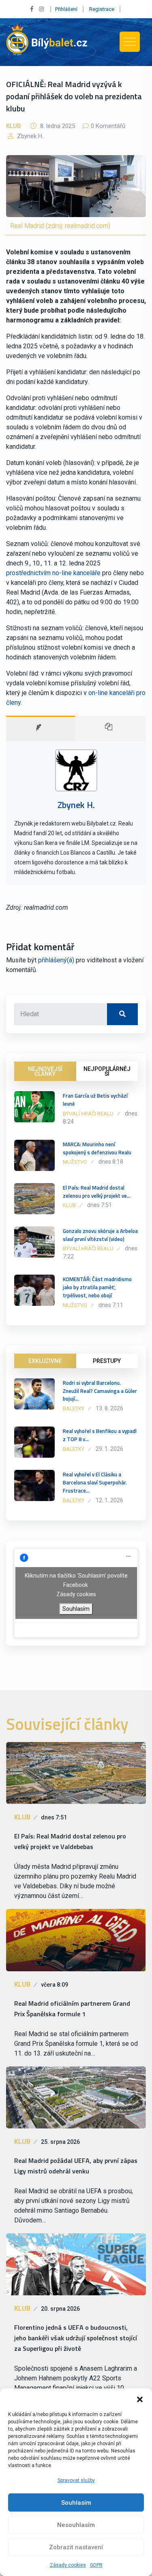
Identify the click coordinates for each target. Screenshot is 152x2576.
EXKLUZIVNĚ (45, 1361)
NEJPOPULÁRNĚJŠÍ (107, 1071)
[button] (140, 2399)
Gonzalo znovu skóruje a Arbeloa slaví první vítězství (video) (100, 1235)
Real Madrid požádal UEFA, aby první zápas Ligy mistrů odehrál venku (76, 2166)
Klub (14, 126)
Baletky (74, 1408)
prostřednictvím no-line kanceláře (53, 573)
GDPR (96, 2565)
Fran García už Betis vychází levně (95, 1100)
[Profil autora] (41, 728)
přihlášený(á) (56, 960)
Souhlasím (76, 2503)
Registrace (102, 9)
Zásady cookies (68, 2565)
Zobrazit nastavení (76, 2547)
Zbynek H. (29, 136)
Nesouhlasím (76, 2525)
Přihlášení (66, 9)
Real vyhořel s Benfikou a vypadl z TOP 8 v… (100, 1435)
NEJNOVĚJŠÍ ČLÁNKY (45, 1071)
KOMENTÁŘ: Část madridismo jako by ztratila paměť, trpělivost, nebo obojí (97, 1287)
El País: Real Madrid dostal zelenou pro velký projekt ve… (97, 1192)
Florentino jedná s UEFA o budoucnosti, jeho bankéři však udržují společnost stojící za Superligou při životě (76, 2338)
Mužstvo (75, 1162)
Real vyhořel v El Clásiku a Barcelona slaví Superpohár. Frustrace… (95, 1482)
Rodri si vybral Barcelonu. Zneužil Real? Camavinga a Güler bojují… (100, 1391)
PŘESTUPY (107, 1361)
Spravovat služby (76, 2480)
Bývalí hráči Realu (88, 1114)
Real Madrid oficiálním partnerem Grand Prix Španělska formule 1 (72, 2009)
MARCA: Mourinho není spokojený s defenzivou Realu (97, 1148)
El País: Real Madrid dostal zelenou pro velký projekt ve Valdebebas (70, 1841)
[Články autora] (110, 728)
